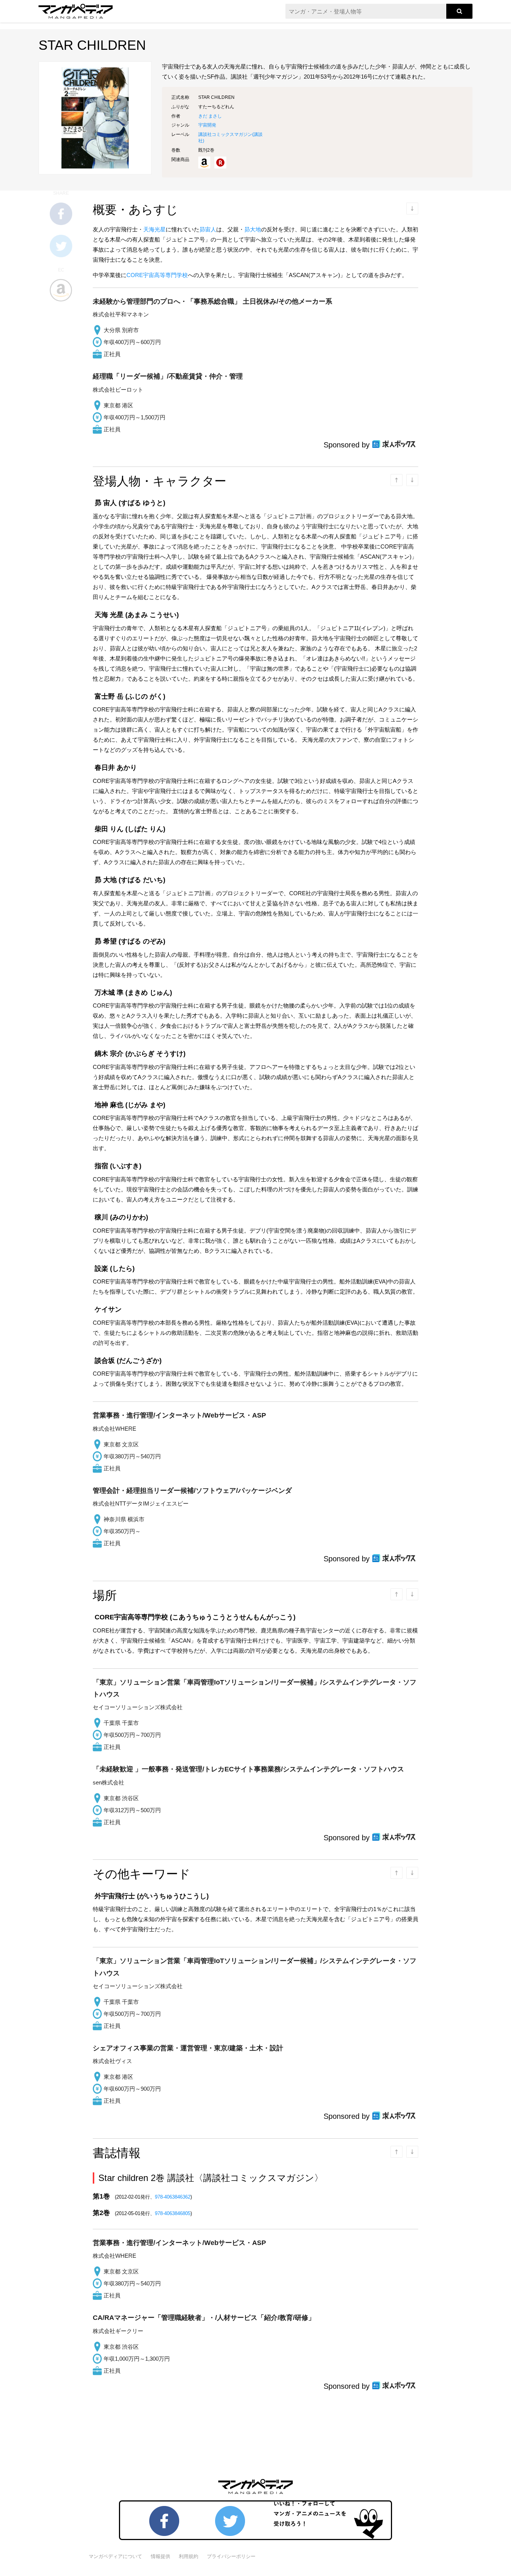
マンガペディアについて (115, 2556)
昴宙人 (208, 229)
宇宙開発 (207, 125)
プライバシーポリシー (231, 2556)
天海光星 (154, 229)
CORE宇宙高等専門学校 (157, 275)
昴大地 (253, 229)
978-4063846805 (173, 2213)
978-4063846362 (173, 2197)
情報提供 (160, 2556)
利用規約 (189, 2556)
